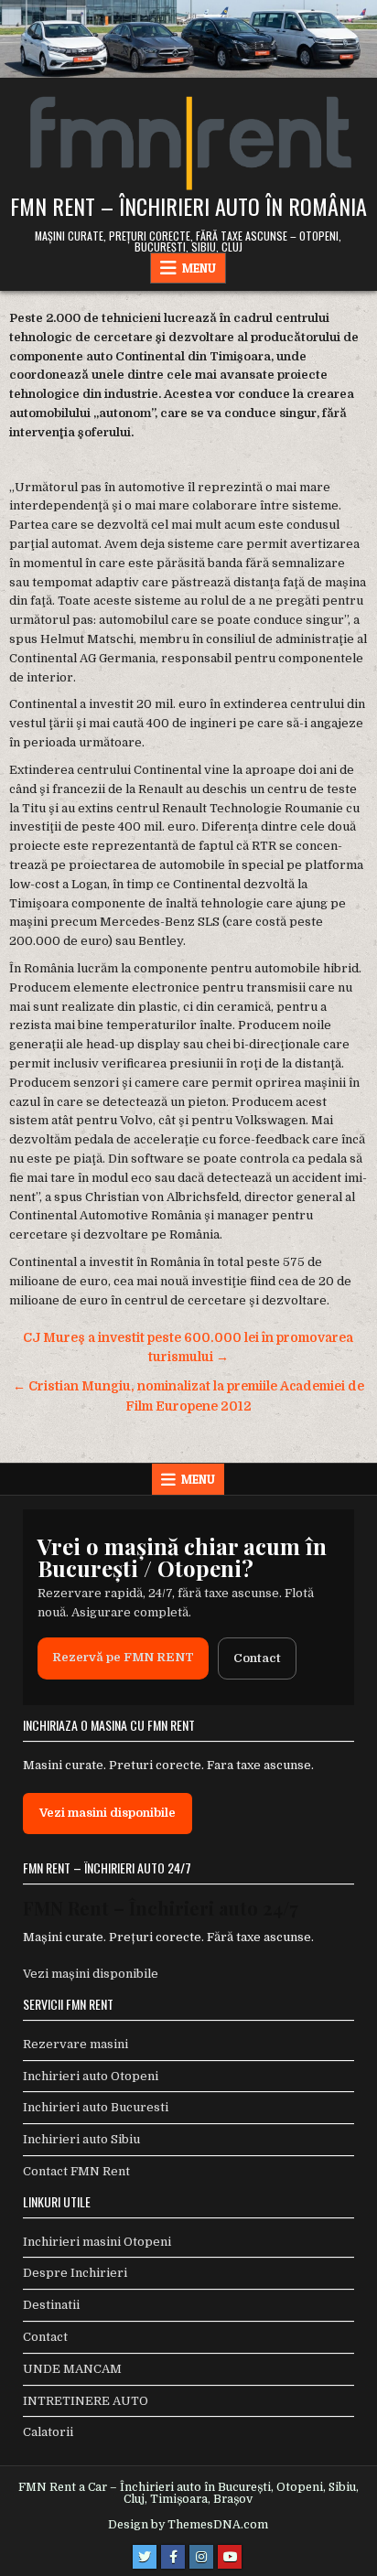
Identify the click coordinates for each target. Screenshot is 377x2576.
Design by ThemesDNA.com (188, 2525)
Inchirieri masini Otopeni (97, 2242)
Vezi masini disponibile (108, 1813)
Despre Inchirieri (75, 2273)
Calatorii (48, 2432)
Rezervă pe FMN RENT (123, 1657)
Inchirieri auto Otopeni (91, 2076)
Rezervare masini (75, 2044)
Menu (199, 268)
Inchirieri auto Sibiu (81, 2139)
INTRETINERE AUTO (86, 2401)
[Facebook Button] (173, 2557)
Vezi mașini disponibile (91, 1974)
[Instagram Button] (201, 2557)
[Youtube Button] (230, 2557)
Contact (257, 1658)
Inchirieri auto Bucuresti (96, 2107)
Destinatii (51, 2305)
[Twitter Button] (145, 2557)
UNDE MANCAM (72, 2369)
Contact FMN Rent (76, 2171)
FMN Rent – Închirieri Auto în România (188, 206)
